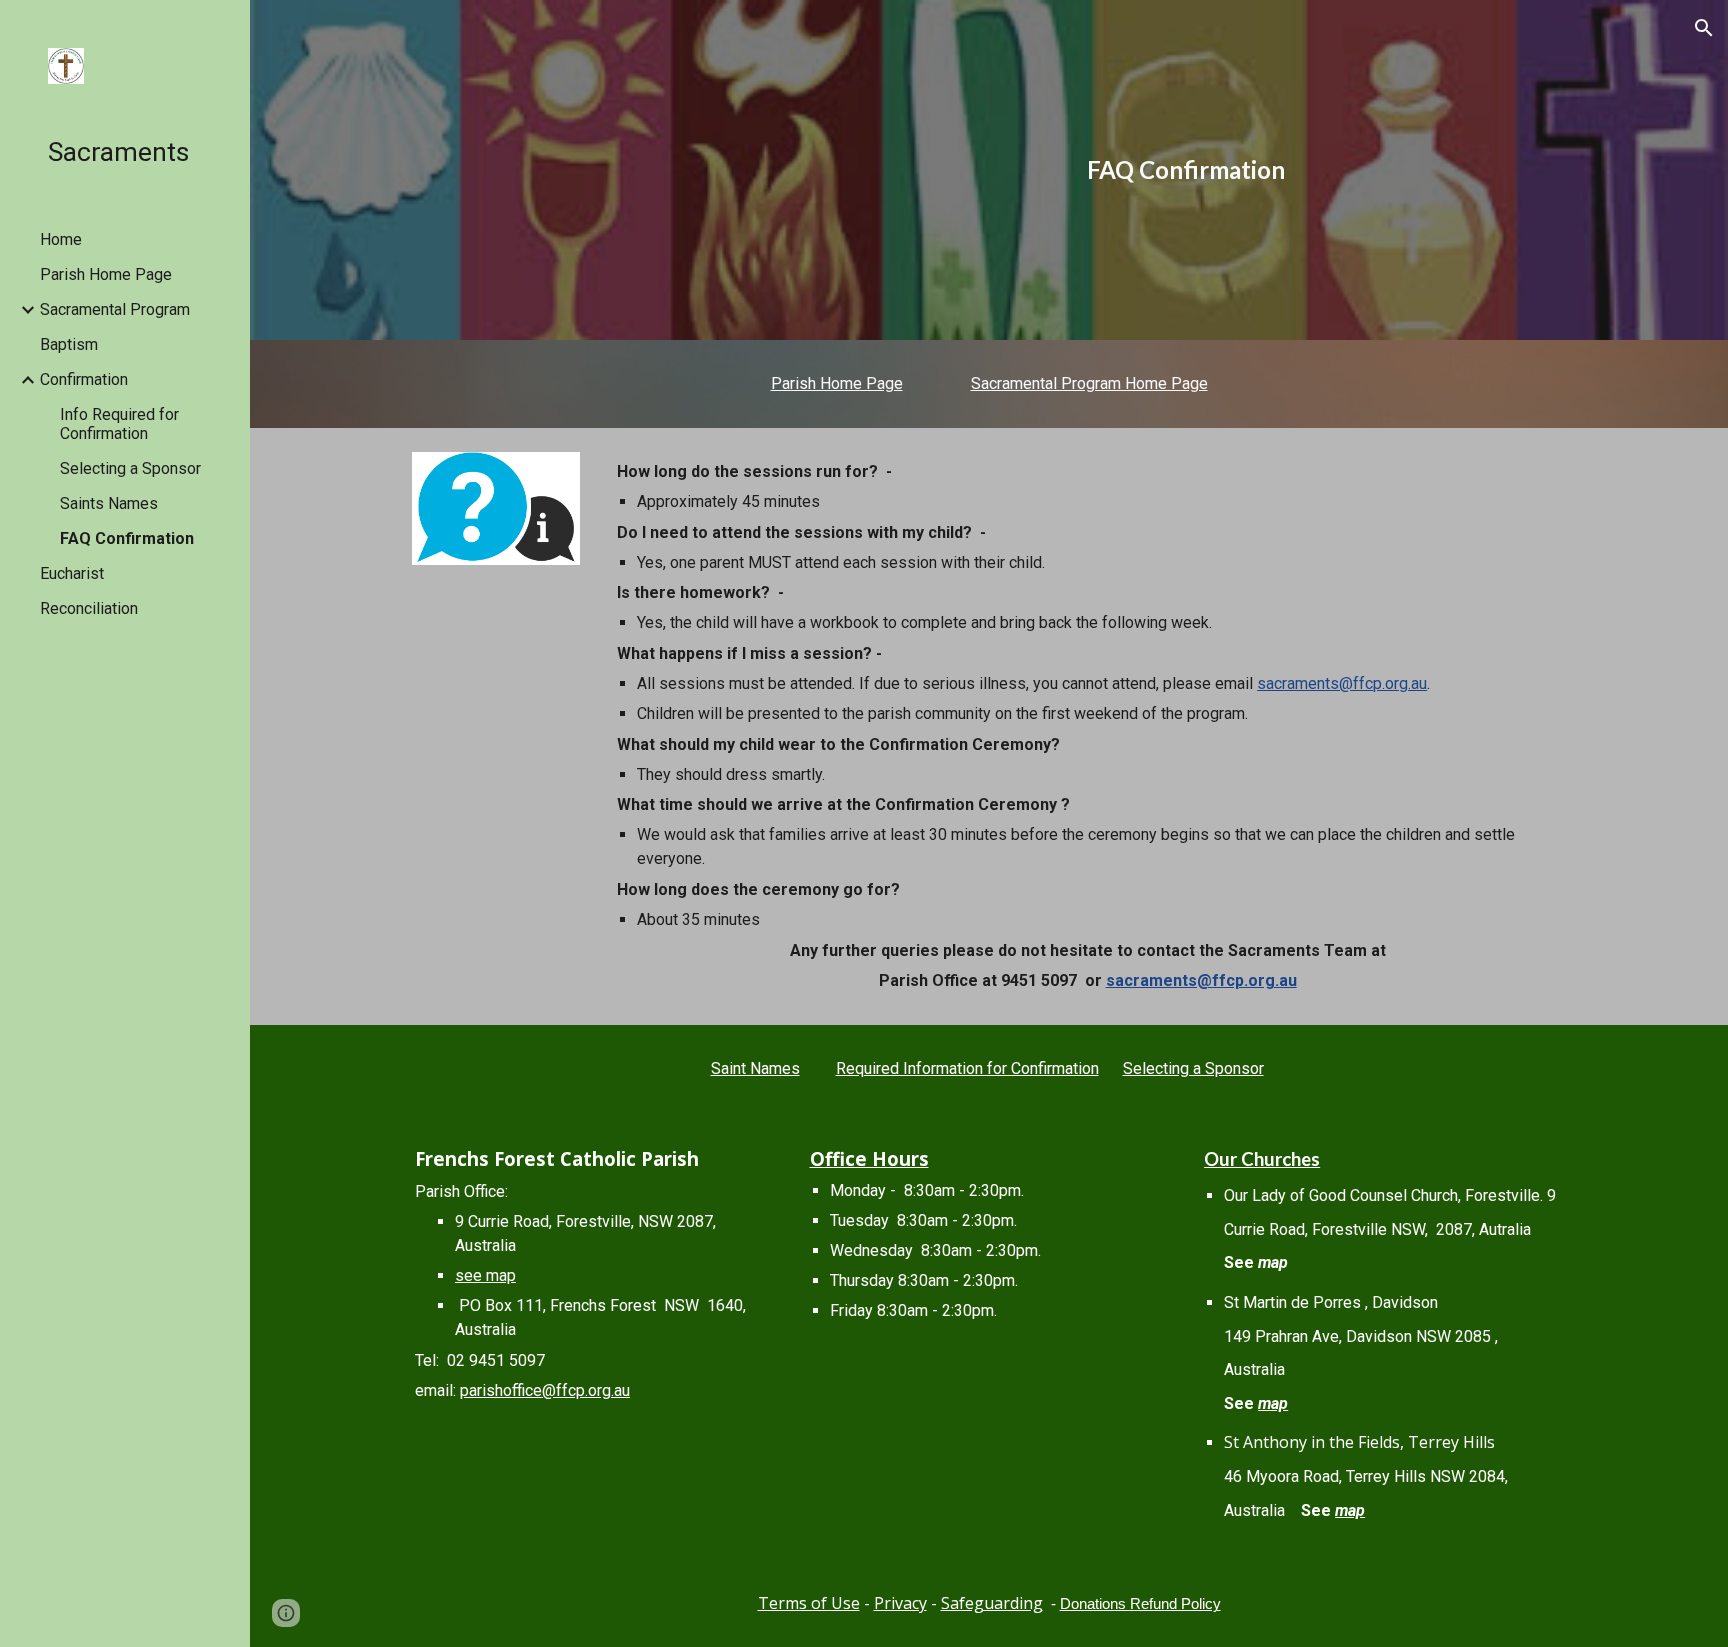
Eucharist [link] (72, 573)
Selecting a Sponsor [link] (130, 468)
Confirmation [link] (84, 379)
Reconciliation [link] (89, 608)
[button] (1704, 28)
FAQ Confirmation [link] (127, 538)
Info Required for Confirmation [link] (119, 424)
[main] (1186, 170)
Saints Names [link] (109, 503)
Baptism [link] (69, 344)
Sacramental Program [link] (115, 309)
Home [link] (61, 239)
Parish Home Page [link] (106, 274)
